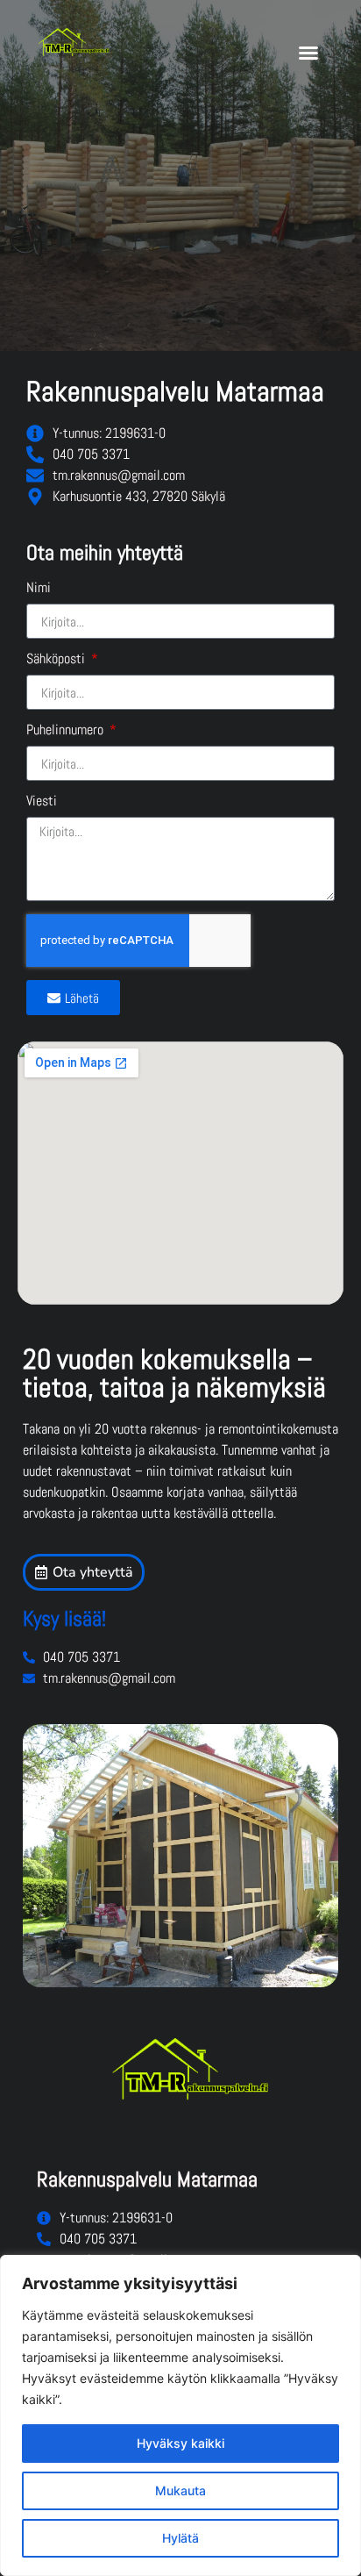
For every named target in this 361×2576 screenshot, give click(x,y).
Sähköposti (57, 660)
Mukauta (180, 2490)
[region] (180, 2415)
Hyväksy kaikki (180, 2443)
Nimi (39, 589)
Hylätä (180, 2538)
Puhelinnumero (67, 731)
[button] (308, 53)
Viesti (42, 802)
